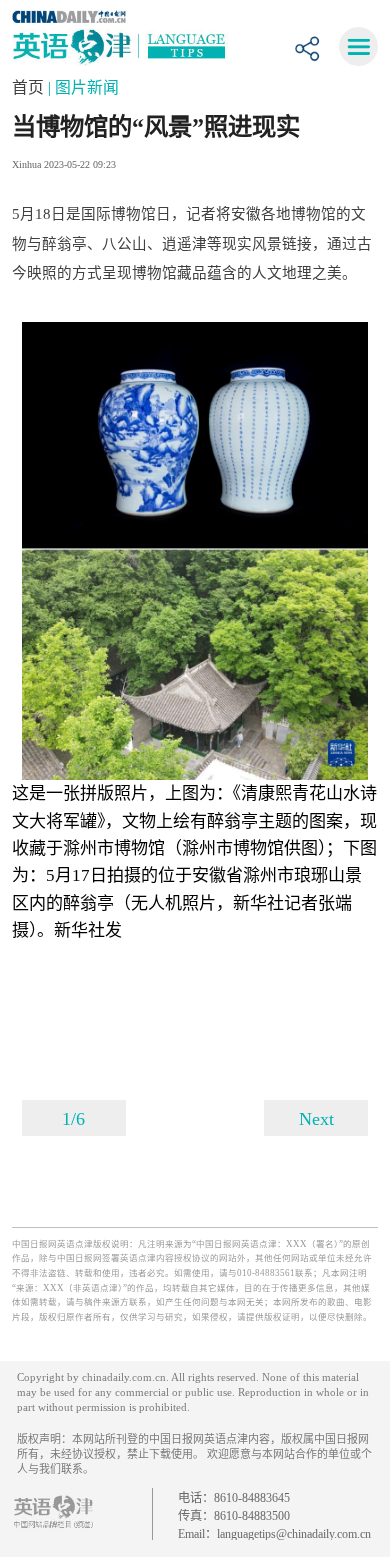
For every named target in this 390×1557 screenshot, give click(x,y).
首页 (30, 87)
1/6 (73, 1119)
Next (316, 1119)
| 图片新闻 (83, 87)
